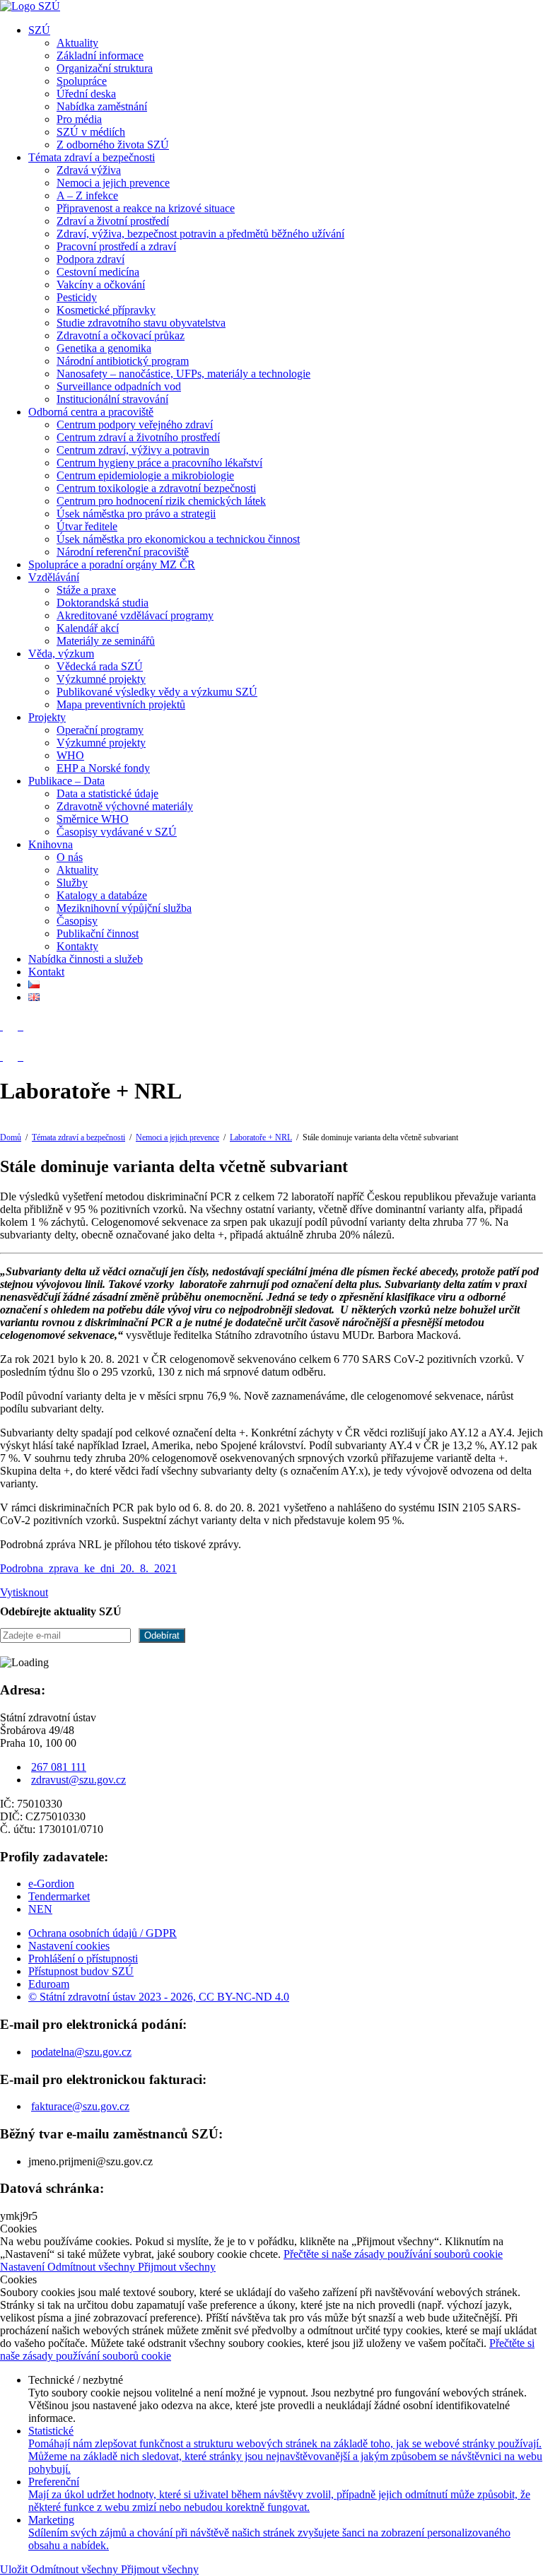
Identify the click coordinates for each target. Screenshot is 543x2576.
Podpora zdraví (90, 259)
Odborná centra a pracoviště (91, 412)
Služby (72, 883)
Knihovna (51, 844)
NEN (40, 1909)
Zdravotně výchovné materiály (125, 806)
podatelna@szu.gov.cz (81, 2052)
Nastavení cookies (69, 1946)
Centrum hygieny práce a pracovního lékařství (159, 463)
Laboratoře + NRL (261, 1137)
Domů (11, 1137)
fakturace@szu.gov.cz (80, 2106)
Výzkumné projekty (101, 679)
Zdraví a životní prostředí (113, 221)
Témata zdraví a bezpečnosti (92, 157)
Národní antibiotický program (123, 361)
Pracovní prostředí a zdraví (116, 246)
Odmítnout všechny (93, 2267)
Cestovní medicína (98, 272)
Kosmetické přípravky (106, 310)
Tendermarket (59, 1896)
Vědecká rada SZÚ (100, 666)
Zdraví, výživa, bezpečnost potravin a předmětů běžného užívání (200, 234)
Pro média (79, 119)
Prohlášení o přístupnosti (83, 1959)
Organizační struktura (105, 68)
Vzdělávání (54, 577)
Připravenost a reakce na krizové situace (146, 208)
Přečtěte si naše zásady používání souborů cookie (393, 2254)
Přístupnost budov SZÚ (81, 1971)
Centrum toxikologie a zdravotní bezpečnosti (156, 488)
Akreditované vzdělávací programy (135, 615)
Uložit (15, 2569)
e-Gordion (51, 1884)
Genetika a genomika (104, 348)
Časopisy (77, 921)
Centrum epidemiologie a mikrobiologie (145, 475)
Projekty (47, 717)
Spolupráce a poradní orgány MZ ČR (112, 564)
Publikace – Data (66, 781)
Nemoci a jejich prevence (113, 183)
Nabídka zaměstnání (102, 106)
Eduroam (49, 1984)
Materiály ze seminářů (106, 641)
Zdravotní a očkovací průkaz (121, 335)
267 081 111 (59, 1767)
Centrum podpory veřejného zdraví (135, 425)
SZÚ (39, 30)
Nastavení (24, 2267)
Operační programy (100, 730)
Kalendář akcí (88, 628)
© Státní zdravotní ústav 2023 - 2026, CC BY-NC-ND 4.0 (159, 1997)
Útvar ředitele (87, 526)
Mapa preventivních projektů (121, 704)
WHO (70, 755)
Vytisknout (24, 1592)
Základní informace (100, 55)
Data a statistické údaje (107, 794)
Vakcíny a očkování (101, 285)
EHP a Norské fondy (103, 768)
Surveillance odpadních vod (119, 386)
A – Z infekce (87, 195)
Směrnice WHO (93, 819)
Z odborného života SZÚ (113, 145)
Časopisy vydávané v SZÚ (117, 832)
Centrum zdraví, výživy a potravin (133, 450)
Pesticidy (77, 297)
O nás (70, 857)
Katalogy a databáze (102, 895)
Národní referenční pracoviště (123, 552)
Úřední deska (86, 94)
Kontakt (46, 972)
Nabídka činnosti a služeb (86, 959)
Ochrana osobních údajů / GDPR (103, 1933)
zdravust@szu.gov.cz (78, 1780)
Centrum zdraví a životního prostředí (138, 437)
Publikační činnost (98, 933)
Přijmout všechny (177, 2267)
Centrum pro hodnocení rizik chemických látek (161, 501)
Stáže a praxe (86, 590)
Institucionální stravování (112, 399)
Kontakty (77, 946)
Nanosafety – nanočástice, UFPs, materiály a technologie (183, 374)
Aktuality (77, 43)
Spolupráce (82, 81)
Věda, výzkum (61, 654)
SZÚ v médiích (91, 132)
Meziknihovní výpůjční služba (124, 908)
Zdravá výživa (89, 170)
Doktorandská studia (103, 603)
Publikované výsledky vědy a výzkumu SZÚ (157, 692)
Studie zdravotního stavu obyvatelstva (141, 323)
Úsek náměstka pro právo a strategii (136, 514)
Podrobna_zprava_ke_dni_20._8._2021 (88, 1568)
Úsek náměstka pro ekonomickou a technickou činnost (178, 539)
